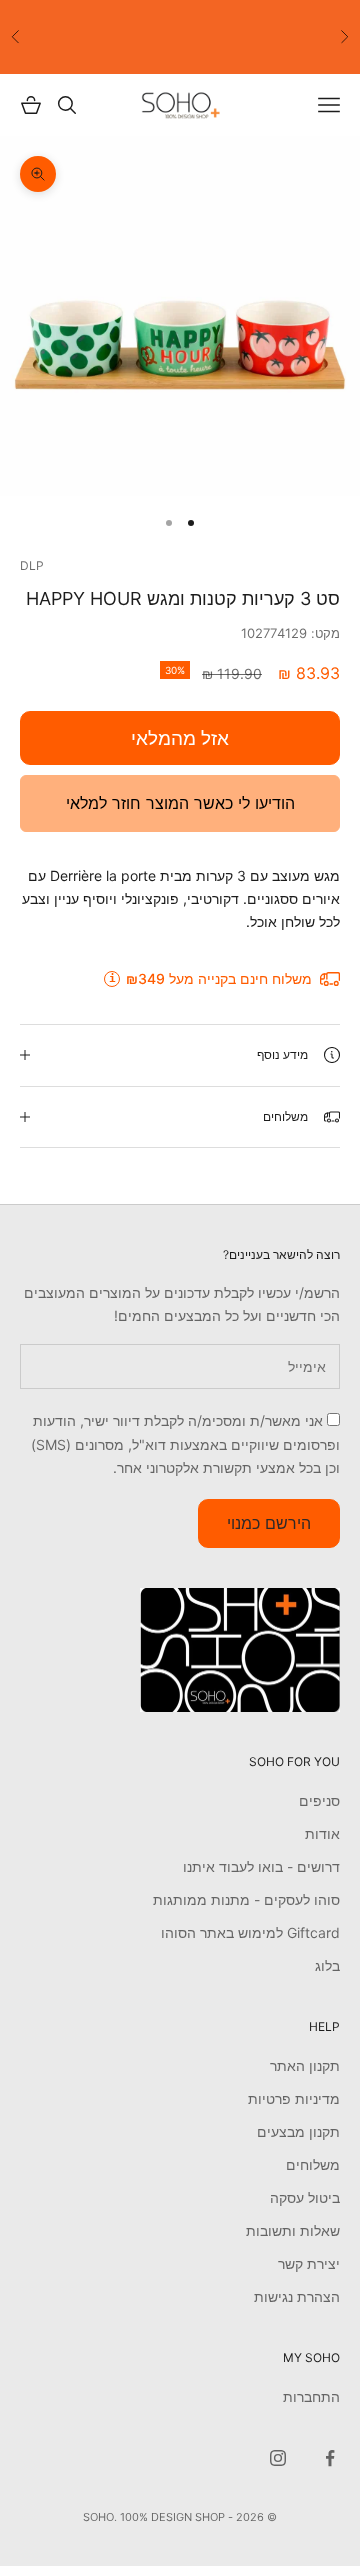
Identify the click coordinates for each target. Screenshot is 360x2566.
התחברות (311, 2396)
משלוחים (313, 2164)
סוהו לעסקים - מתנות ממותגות (246, 1899)
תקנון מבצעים (298, 2131)
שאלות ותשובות (293, 2230)
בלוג (327, 1965)
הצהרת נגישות (297, 2296)
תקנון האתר (305, 2065)
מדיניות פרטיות (294, 2098)
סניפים (319, 1800)
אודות (322, 1833)
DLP (32, 565)
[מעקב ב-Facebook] (330, 2458)
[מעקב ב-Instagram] (278, 2458)
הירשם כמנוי (269, 1523)
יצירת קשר (309, 2263)
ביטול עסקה (305, 2197)
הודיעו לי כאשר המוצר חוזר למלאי (180, 803)
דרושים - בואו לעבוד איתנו (261, 1866)
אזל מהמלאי (180, 738)
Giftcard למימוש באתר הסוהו (250, 1932)
